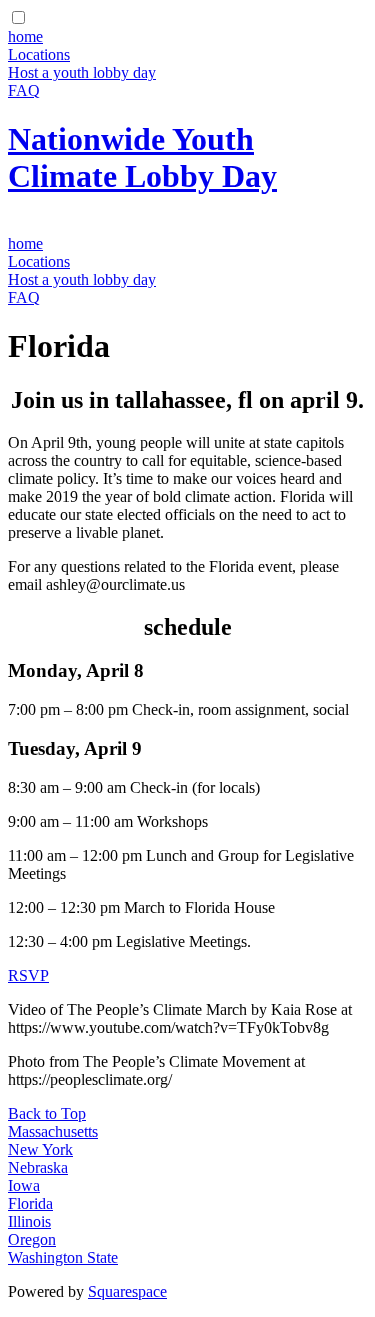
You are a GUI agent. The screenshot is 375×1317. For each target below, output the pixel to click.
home (25, 36)
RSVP (28, 975)
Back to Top (47, 1113)
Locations (39, 54)
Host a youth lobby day (82, 72)
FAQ (24, 90)
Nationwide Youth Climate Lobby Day (142, 157)
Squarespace (127, 1291)
